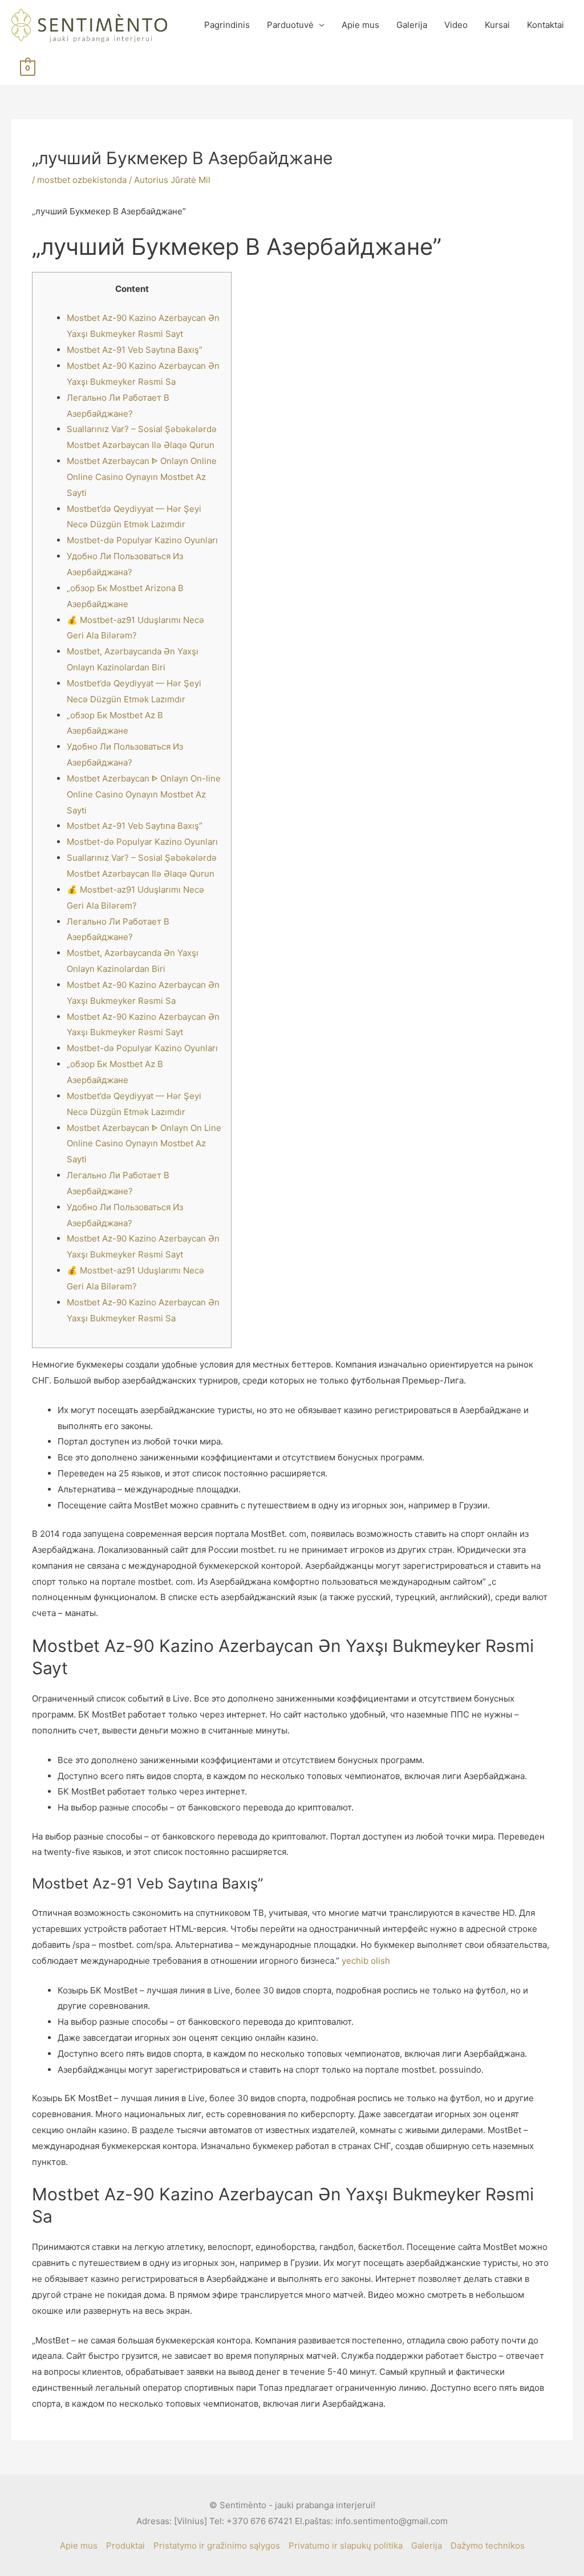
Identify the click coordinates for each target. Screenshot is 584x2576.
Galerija (412, 25)
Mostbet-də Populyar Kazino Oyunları (142, 540)
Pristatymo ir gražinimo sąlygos (217, 2546)
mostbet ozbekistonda (82, 180)
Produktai (125, 2546)
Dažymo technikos (488, 2546)
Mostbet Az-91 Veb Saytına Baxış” (135, 350)
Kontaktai (546, 25)
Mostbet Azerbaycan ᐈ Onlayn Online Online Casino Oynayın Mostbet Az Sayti (142, 477)
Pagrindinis (227, 25)
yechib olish (366, 1961)
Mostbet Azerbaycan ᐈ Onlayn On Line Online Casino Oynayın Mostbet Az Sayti (144, 1144)
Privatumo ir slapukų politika (346, 2546)
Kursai (497, 25)
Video (456, 25)
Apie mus (360, 25)
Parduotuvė (290, 25)
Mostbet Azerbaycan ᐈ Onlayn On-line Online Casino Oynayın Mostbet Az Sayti (144, 794)
